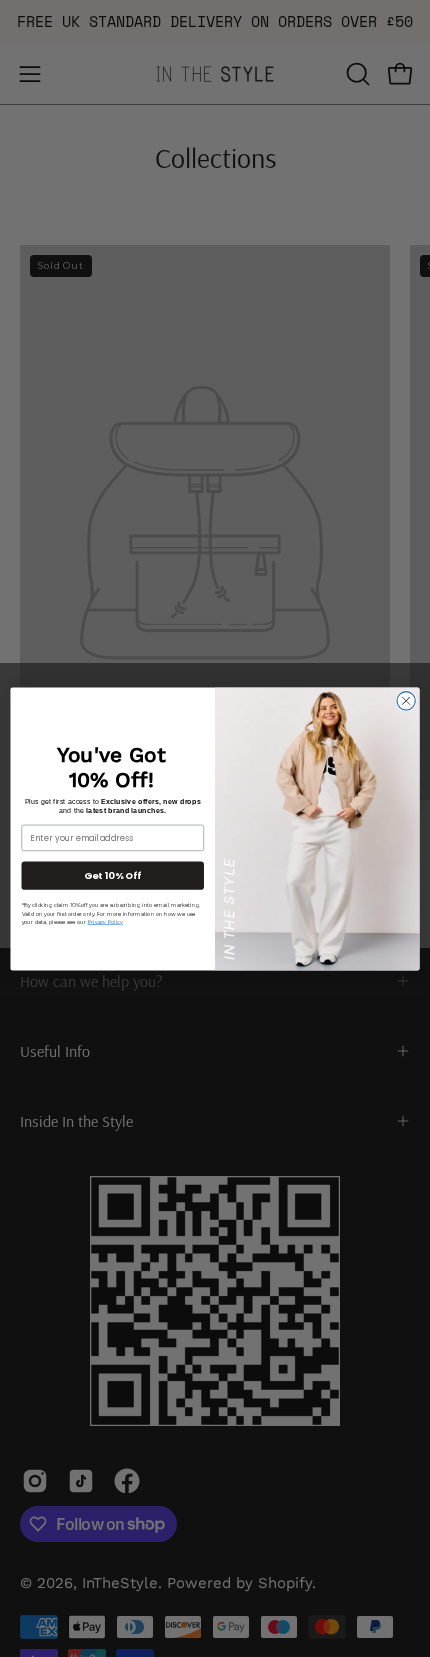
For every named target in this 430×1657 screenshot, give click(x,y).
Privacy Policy (105, 921)
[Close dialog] (406, 700)
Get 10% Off (112, 874)
